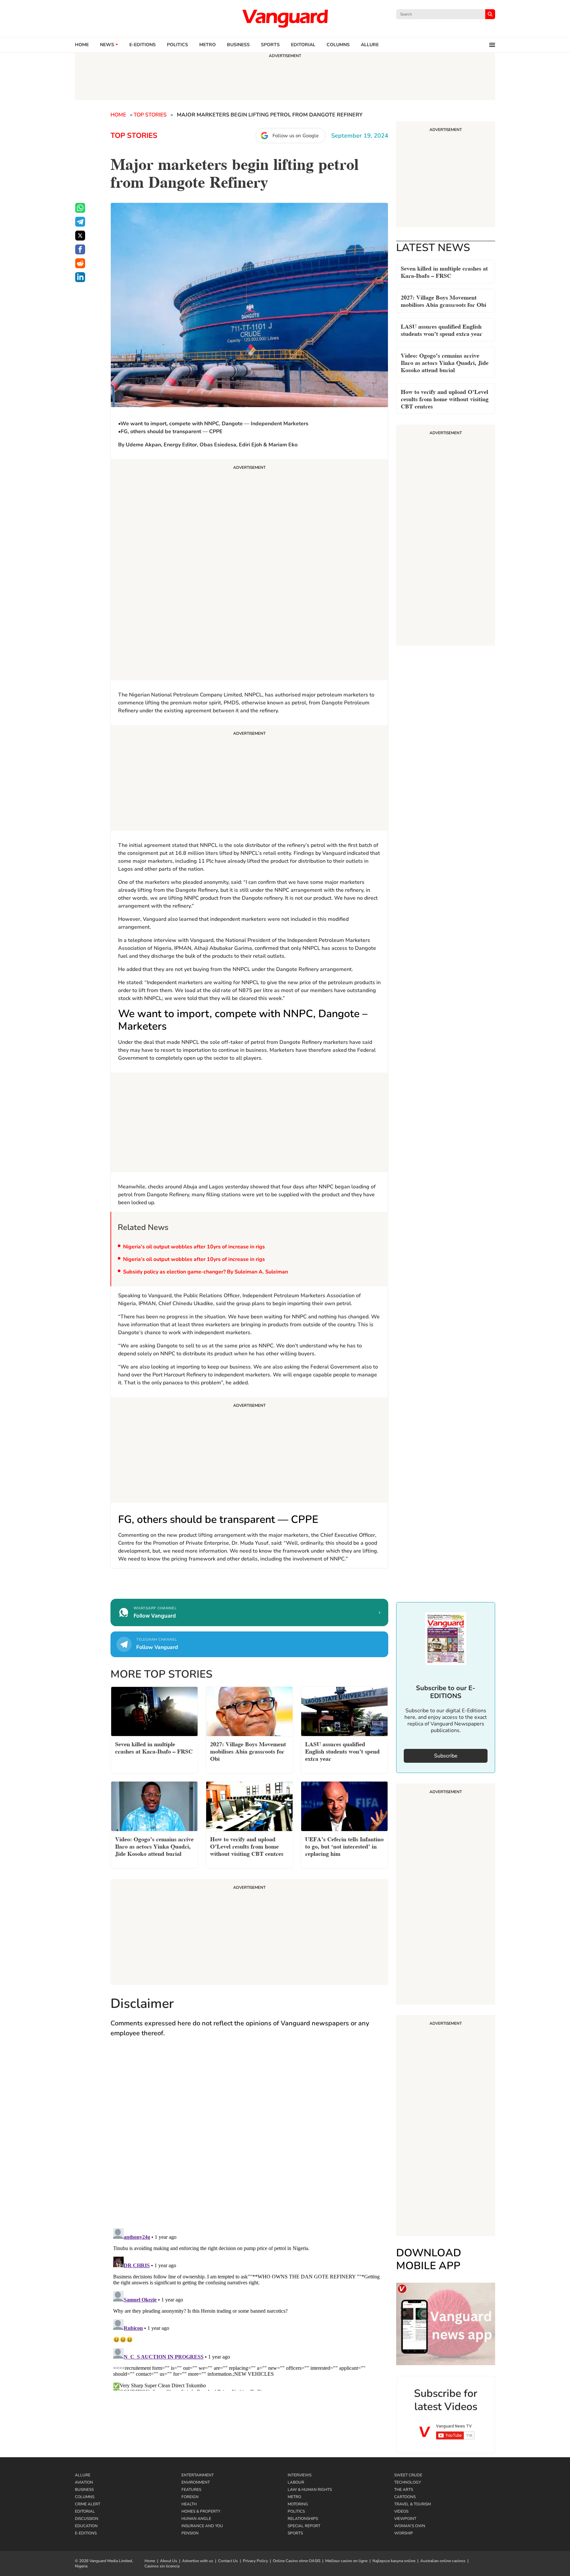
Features (191, 2490)
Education (86, 2526)
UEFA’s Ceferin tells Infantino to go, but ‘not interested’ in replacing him (344, 1846)
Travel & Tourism (412, 2504)
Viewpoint (405, 2519)
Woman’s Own (410, 2526)
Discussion (87, 2519)
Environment (196, 2482)
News (107, 45)
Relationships (303, 2519)
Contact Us (228, 2561)
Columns (338, 45)
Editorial (303, 45)
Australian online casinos (443, 2561)
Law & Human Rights (310, 2490)
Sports (270, 45)
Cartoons (405, 2497)
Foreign (190, 2497)
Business (238, 45)
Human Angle (196, 2519)
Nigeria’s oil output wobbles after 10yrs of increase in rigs (194, 1247)
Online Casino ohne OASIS (297, 2561)
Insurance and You (202, 2526)
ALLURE (370, 45)
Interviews (300, 2475)
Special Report (304, 2526)
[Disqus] (249, 2139)
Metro (207, 45)
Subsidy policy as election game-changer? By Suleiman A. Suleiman (206, 1272)
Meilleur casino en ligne (346, 2561)
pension (190, 2533)
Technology (408, 2482)
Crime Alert (88, 2504)
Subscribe (446, 1756)
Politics (177, 45)
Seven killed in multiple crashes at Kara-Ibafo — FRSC (444, 271)
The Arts (404, 2490)
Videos (401, 2511)
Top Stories (150, 115)
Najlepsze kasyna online (394, 2561)
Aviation (84, 2482)
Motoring (298, 2504)
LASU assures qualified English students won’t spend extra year (442, 329)
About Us (169, 2561)
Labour (296, 2482)
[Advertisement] (249, 571)
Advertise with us (198, 2561)
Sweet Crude (408, 2475)
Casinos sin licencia (162, 2566)
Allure (83, 2475)
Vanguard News (285, 18)
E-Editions (86, 2533)
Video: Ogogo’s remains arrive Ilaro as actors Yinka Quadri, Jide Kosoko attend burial (445, 362)
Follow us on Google (296, 136)
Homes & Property (201, 2511)
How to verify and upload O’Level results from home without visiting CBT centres (445, 398)
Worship (404, 2533)
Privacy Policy (255, 2561)
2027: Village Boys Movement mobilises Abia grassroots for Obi (443, 300)
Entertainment (198, 2475)
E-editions (142, 45)
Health (189, 2504)
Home (82, 45)
